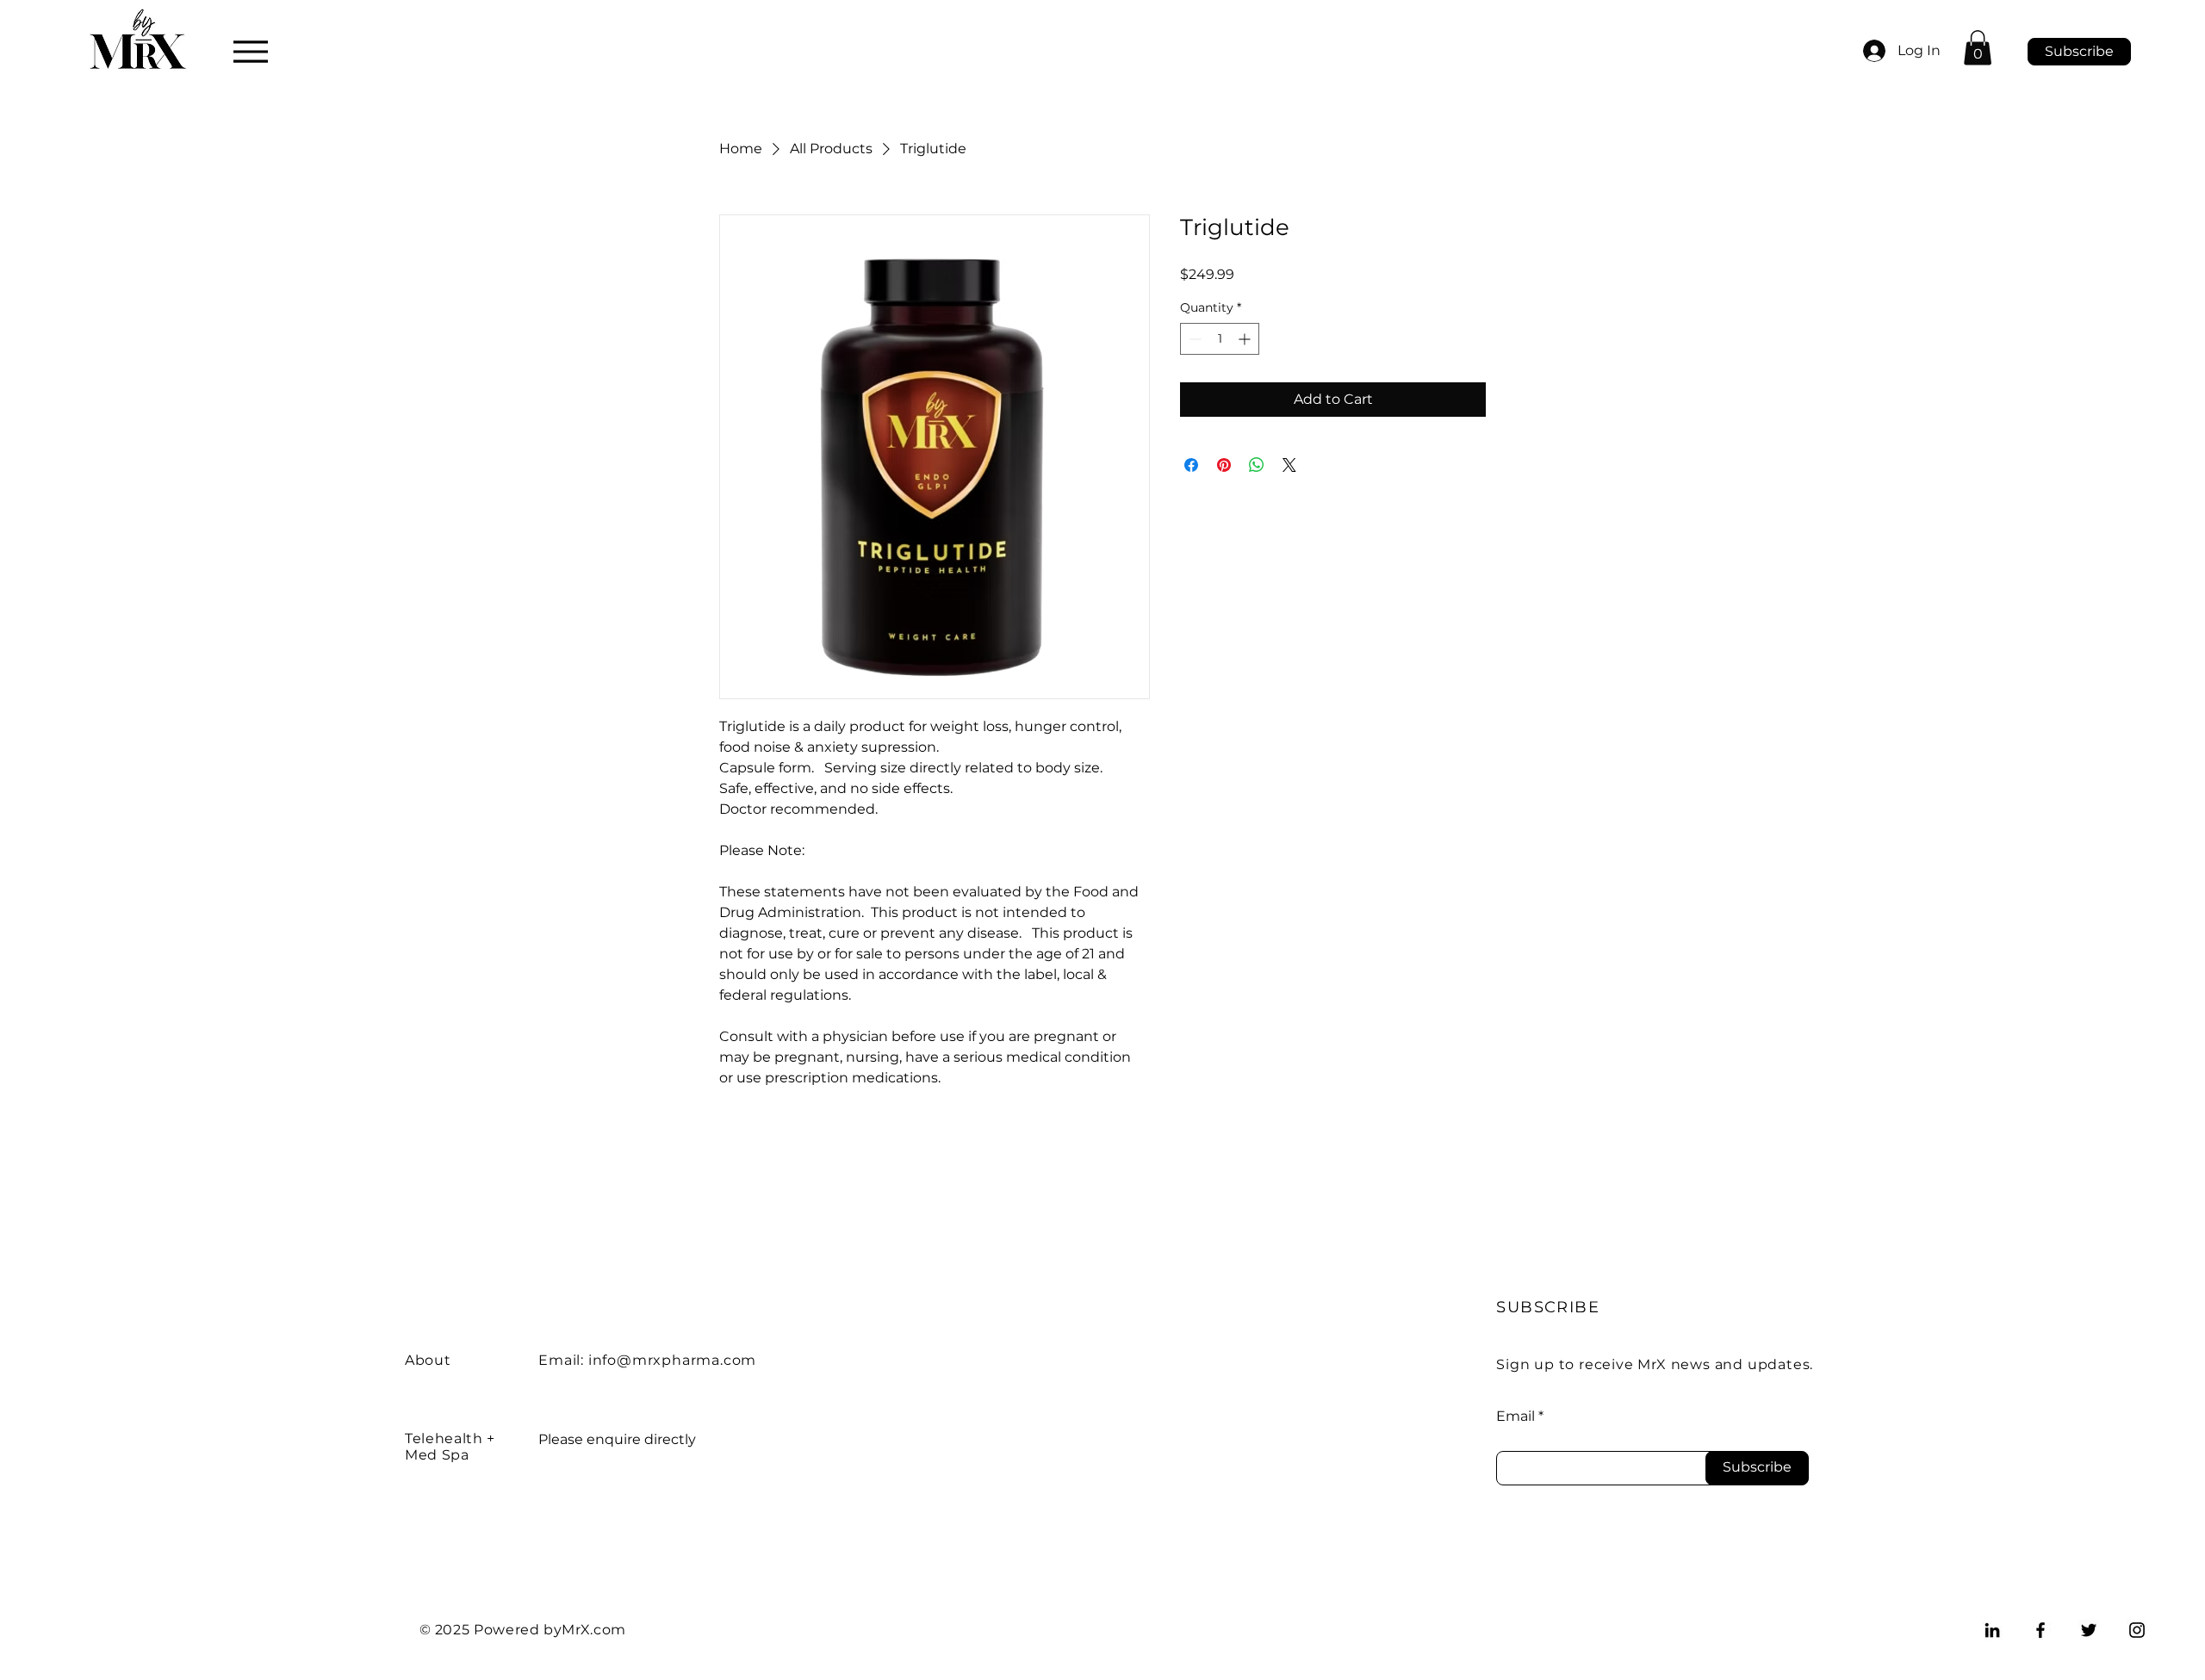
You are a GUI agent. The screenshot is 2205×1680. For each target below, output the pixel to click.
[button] (1978, 48)
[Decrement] (1193, 339)
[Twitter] (2089, 1630)
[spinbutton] (1220, 339)
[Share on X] (1289, 465)
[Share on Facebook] (1191, 465)
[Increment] (1246, 339)
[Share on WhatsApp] (1257, 465)
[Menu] (250, 51)
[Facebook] (2040, 1630)
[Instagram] (2137, 1630)
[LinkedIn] (1992, 1630)
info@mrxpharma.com (672, 1360)
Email (1516, 1417)
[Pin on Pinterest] (1224, 465)
